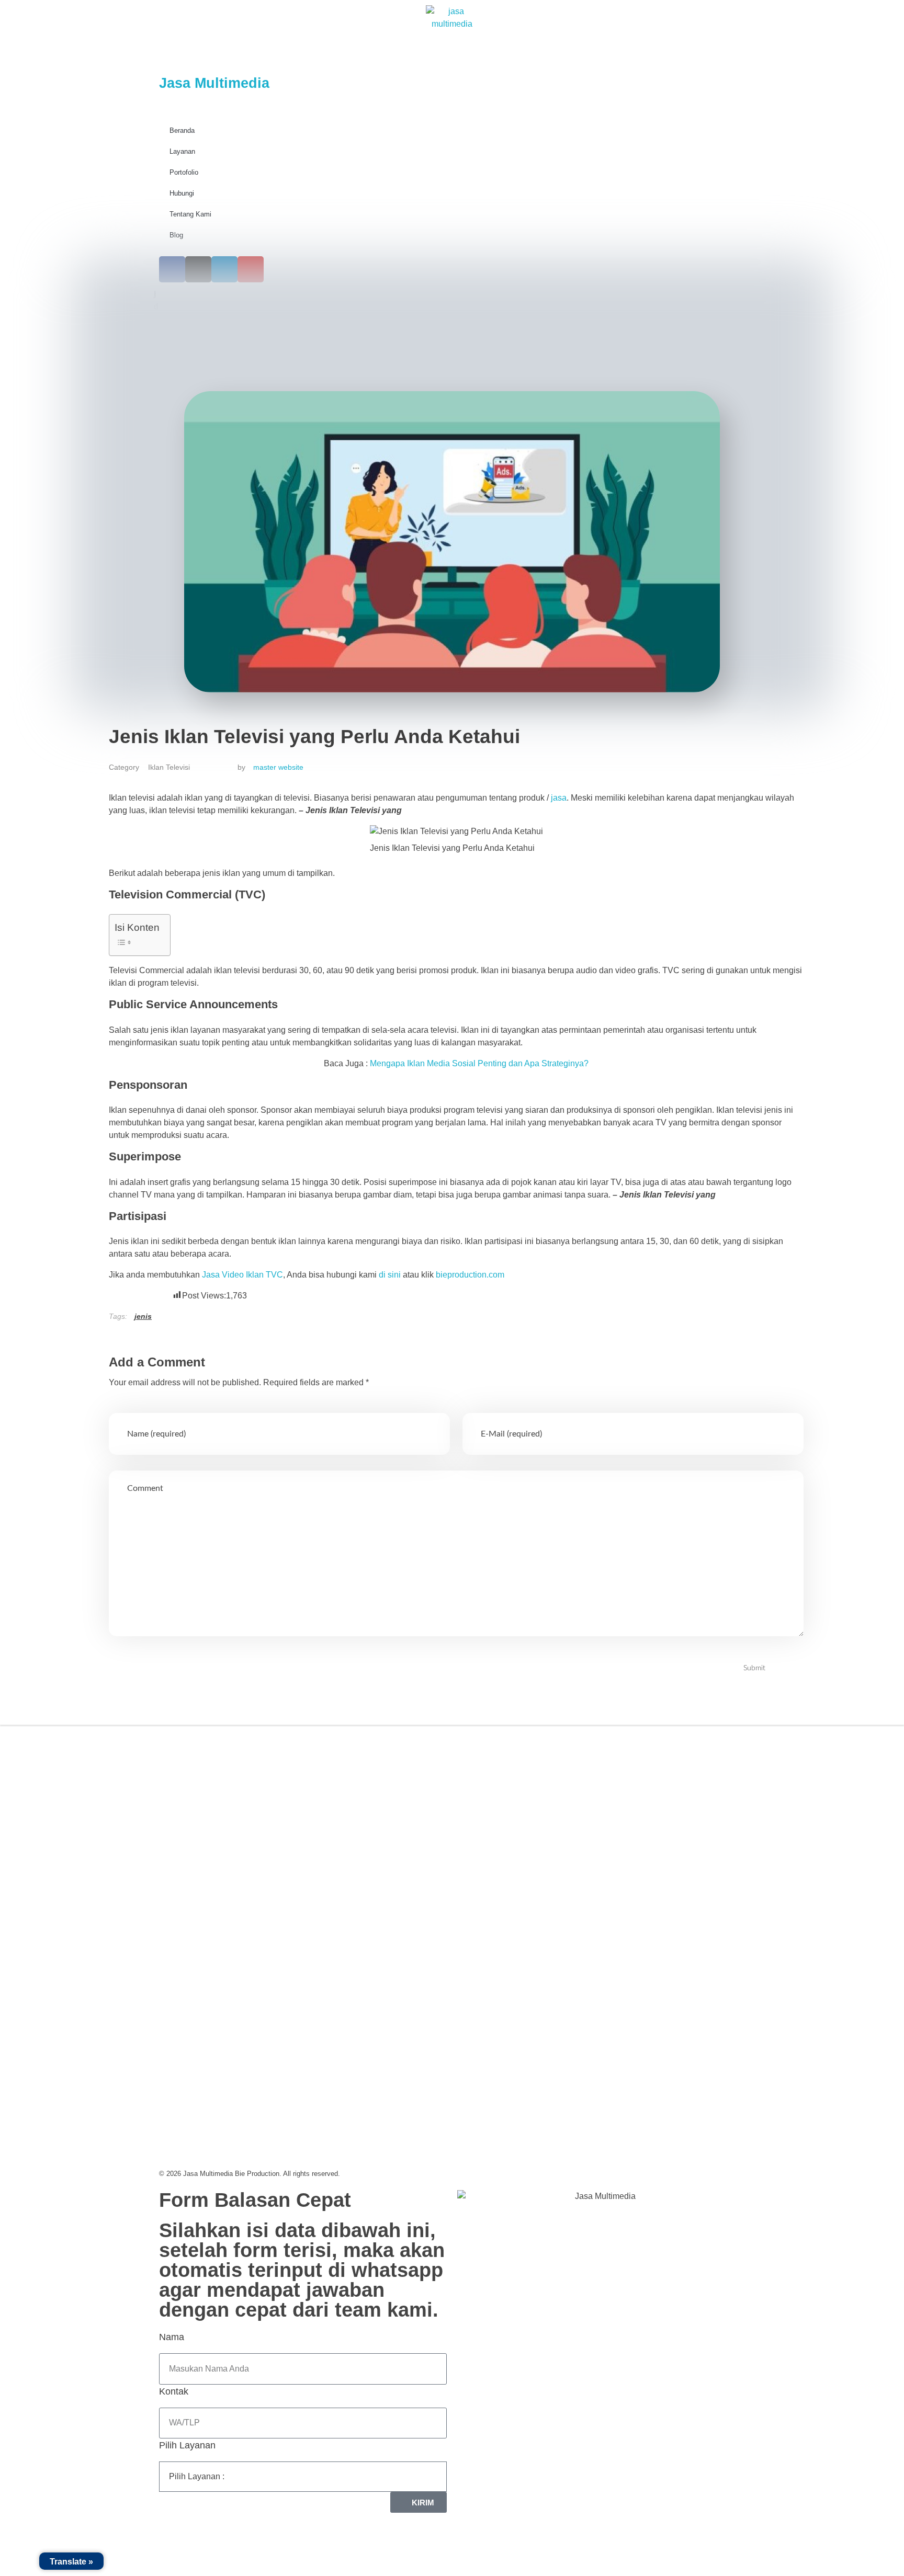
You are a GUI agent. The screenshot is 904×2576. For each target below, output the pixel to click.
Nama (172, 2337)
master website (278, 767)
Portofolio (184, 172)
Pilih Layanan (187, 2445)
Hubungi (182, 193)
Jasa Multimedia (214, 83)
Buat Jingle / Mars (501, 1819)
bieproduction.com (470, 1275)
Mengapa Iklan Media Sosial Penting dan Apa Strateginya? (479, 1063)
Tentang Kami (190, 214)
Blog (176, 235)
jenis (143, 1316)
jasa (559, 798)
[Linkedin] (230, 1838)
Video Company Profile (511, 1747)
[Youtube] (256, 1838)
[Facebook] (177, 1838)
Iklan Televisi (169, 767)
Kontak (174, 2391)
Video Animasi (495, 1795)
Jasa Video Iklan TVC (242, 1275)
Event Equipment (500, 1843)
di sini (390, 1275)
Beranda (182, 130)
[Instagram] (204, 1838)
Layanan (182, 151)
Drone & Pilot (493, 1867)
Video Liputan (494, 1771)
